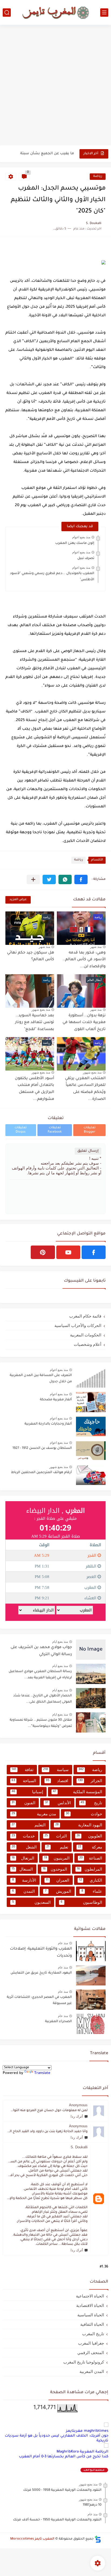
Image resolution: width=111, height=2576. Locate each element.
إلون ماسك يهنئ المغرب (75, 543)
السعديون (31, 1902)
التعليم (29, 1825)
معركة (90, 1847)
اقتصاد (57, 1781)
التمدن (23, 1891)
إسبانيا (27, 1792)
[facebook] (94, 1252)
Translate (42, 2073)
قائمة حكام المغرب (85, 1316)
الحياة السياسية (91, 2315)
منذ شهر (96, 947)
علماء (92, 1891)
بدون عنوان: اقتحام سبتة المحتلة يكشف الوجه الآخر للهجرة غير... (40, 154)
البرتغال (23, 1858)
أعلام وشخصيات (88, 1344)
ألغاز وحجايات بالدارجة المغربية (48, 1424)
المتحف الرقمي (91, 2353)
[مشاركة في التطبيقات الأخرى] (33, 879)
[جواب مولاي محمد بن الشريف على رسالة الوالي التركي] (91, 1650)
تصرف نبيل (86, 558)
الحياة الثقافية (92, 2324)
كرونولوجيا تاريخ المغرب (84, 2362)
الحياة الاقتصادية (90, 2305)
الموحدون (55, 1869)
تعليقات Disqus (21, 1130)
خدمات (23, 1836)
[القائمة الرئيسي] (104, 13)
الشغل (24, 1847)
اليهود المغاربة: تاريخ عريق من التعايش (41, 1973)
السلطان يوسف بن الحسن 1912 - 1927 (42, 1448)
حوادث (84, 1814)
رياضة (98, 176)
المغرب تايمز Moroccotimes (32, 2539)
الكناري (91, 1880)
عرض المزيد (18, 900)
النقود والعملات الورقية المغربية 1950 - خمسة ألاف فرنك (57, 2520)
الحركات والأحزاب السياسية (78, 1325)
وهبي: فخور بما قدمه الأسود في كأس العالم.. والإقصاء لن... (84, 960)
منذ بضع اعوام (81, 537)
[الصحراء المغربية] (91, 2024)
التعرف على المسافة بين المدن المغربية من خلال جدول (41, 1378)
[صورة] (91, 1378)
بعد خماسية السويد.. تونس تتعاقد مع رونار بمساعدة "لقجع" (35, 1023)
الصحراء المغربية (58, 2022)
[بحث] (7, 13)
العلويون (89, 1836)
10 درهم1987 (92, 2505)
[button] (81, 879)
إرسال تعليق (88, 1151)
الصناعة (91, 1858)
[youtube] (68, 1252)
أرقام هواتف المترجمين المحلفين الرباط (41, 1473)
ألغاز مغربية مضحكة (56, 1400)
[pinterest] (43, 1252)
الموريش (58, 1891)
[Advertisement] (55, 86)
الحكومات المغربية (86, 1335)
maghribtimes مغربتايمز (87, 2431)
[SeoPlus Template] (98, 2539)
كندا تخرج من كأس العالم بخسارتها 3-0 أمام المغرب (64, 2457)
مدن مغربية (34, 1814)
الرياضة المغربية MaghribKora (82, 2452)
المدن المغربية (92, 2371)
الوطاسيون (81, 1902)
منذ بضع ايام (60, 1642)
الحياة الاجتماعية (90, 2296)
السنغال (22, 1869)
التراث (56, 1836)
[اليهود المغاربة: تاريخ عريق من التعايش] (91, 1975)
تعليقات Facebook (55, 1130)
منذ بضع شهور (41, 1010)
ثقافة (22, 1770)
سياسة (56, 1770)
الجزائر (90, 1781)
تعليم (57, 1847)
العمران (58, 1880)
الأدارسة (24, 1880)
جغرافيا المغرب (91, 2343)
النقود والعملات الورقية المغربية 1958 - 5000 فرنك (62, 2490)
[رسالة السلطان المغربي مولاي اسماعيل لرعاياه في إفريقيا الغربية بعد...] (91, 1674)
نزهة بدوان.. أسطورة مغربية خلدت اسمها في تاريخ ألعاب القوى (84, 1023)
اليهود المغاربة (79, 1825)
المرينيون (57, 1858)
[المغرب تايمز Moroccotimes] (55, 12)
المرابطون (89, 1869)
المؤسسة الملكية (77, 1792)
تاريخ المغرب (93, 2334)
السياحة (24, 1781)
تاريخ (91, 1803)
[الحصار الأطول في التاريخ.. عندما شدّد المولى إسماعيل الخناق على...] (91, 1698)
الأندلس (58, 1803)
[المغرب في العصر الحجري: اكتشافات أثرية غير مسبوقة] (91, 2000)
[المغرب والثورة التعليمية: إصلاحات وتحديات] (91, 1951)
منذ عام (63, 1943)
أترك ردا (77, 2116)
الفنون (23, 1803)
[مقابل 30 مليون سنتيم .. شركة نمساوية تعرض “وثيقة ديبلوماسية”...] (91, 1722)
